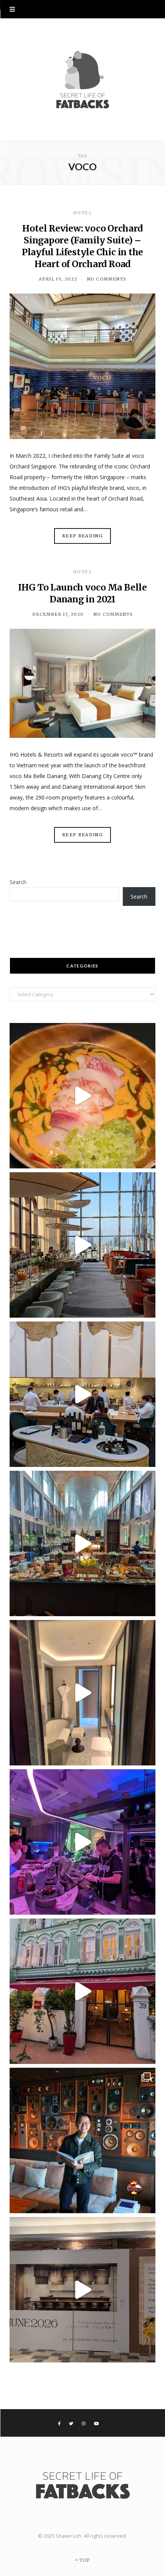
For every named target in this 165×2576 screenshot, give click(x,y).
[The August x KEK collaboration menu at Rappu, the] (82, 1842)
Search (18, 882)
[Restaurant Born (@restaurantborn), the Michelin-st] (82, 1394)
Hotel (82, 213)
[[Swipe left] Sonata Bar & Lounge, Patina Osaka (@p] (82, 2140)
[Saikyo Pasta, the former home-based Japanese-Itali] (82, 2290)
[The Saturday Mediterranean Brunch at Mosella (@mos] (82, 1543)
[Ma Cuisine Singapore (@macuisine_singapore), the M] (82, 1991)
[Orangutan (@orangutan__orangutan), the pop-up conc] (82, 1096)
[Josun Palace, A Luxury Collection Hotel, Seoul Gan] (82, 1245)
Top (84, 2560)
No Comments (107, 279)
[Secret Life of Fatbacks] (82, 80)
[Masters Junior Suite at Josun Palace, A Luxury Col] (82, 1693)
